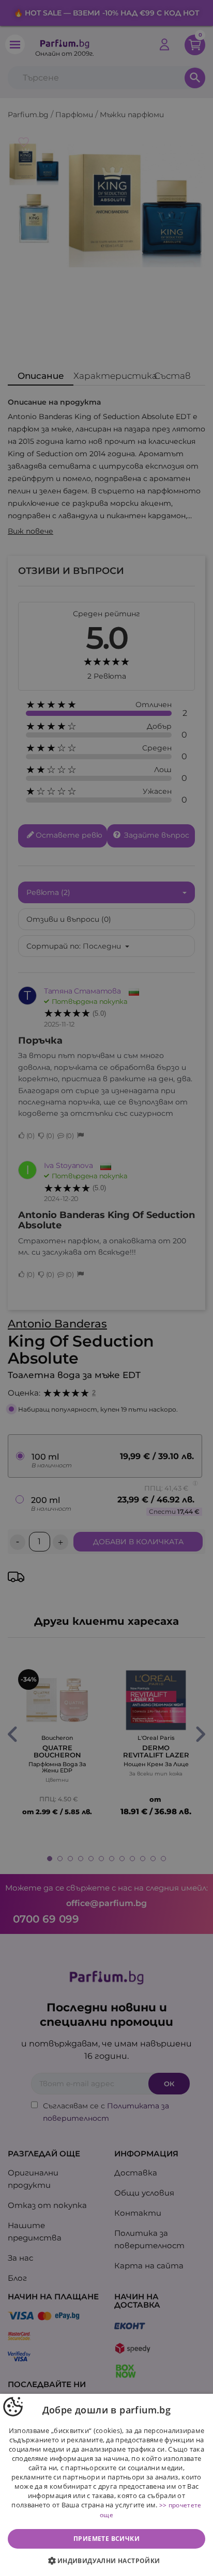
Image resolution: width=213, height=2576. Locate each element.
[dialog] (106, 2485)
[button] (106, 2561)
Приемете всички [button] (106, 2539)
